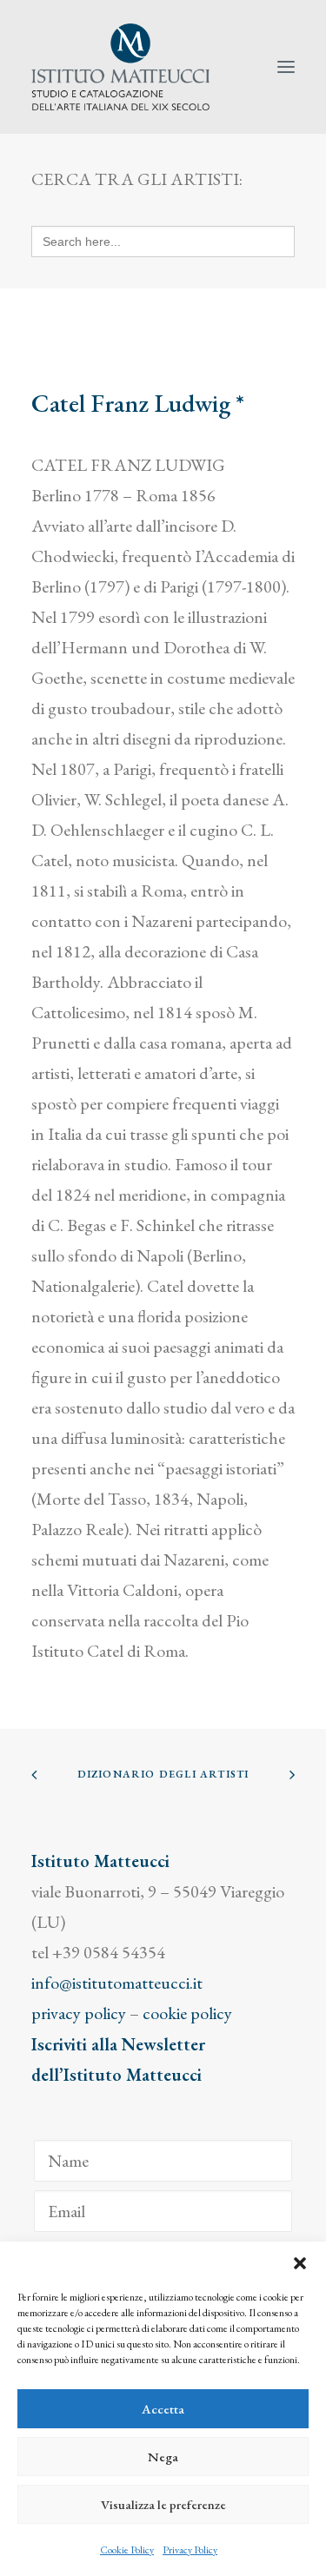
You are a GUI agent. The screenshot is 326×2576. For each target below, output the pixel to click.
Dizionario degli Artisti (163, 1774)
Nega (163, 2457)
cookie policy (187, 2013)
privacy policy (79, 2013)
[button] (300, 2263)
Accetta (163, 2409)
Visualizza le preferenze (163, 2504)
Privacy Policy (190, 2550)
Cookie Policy (127, 2550)
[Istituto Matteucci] (120, 67)
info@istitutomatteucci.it (117, 1983)
